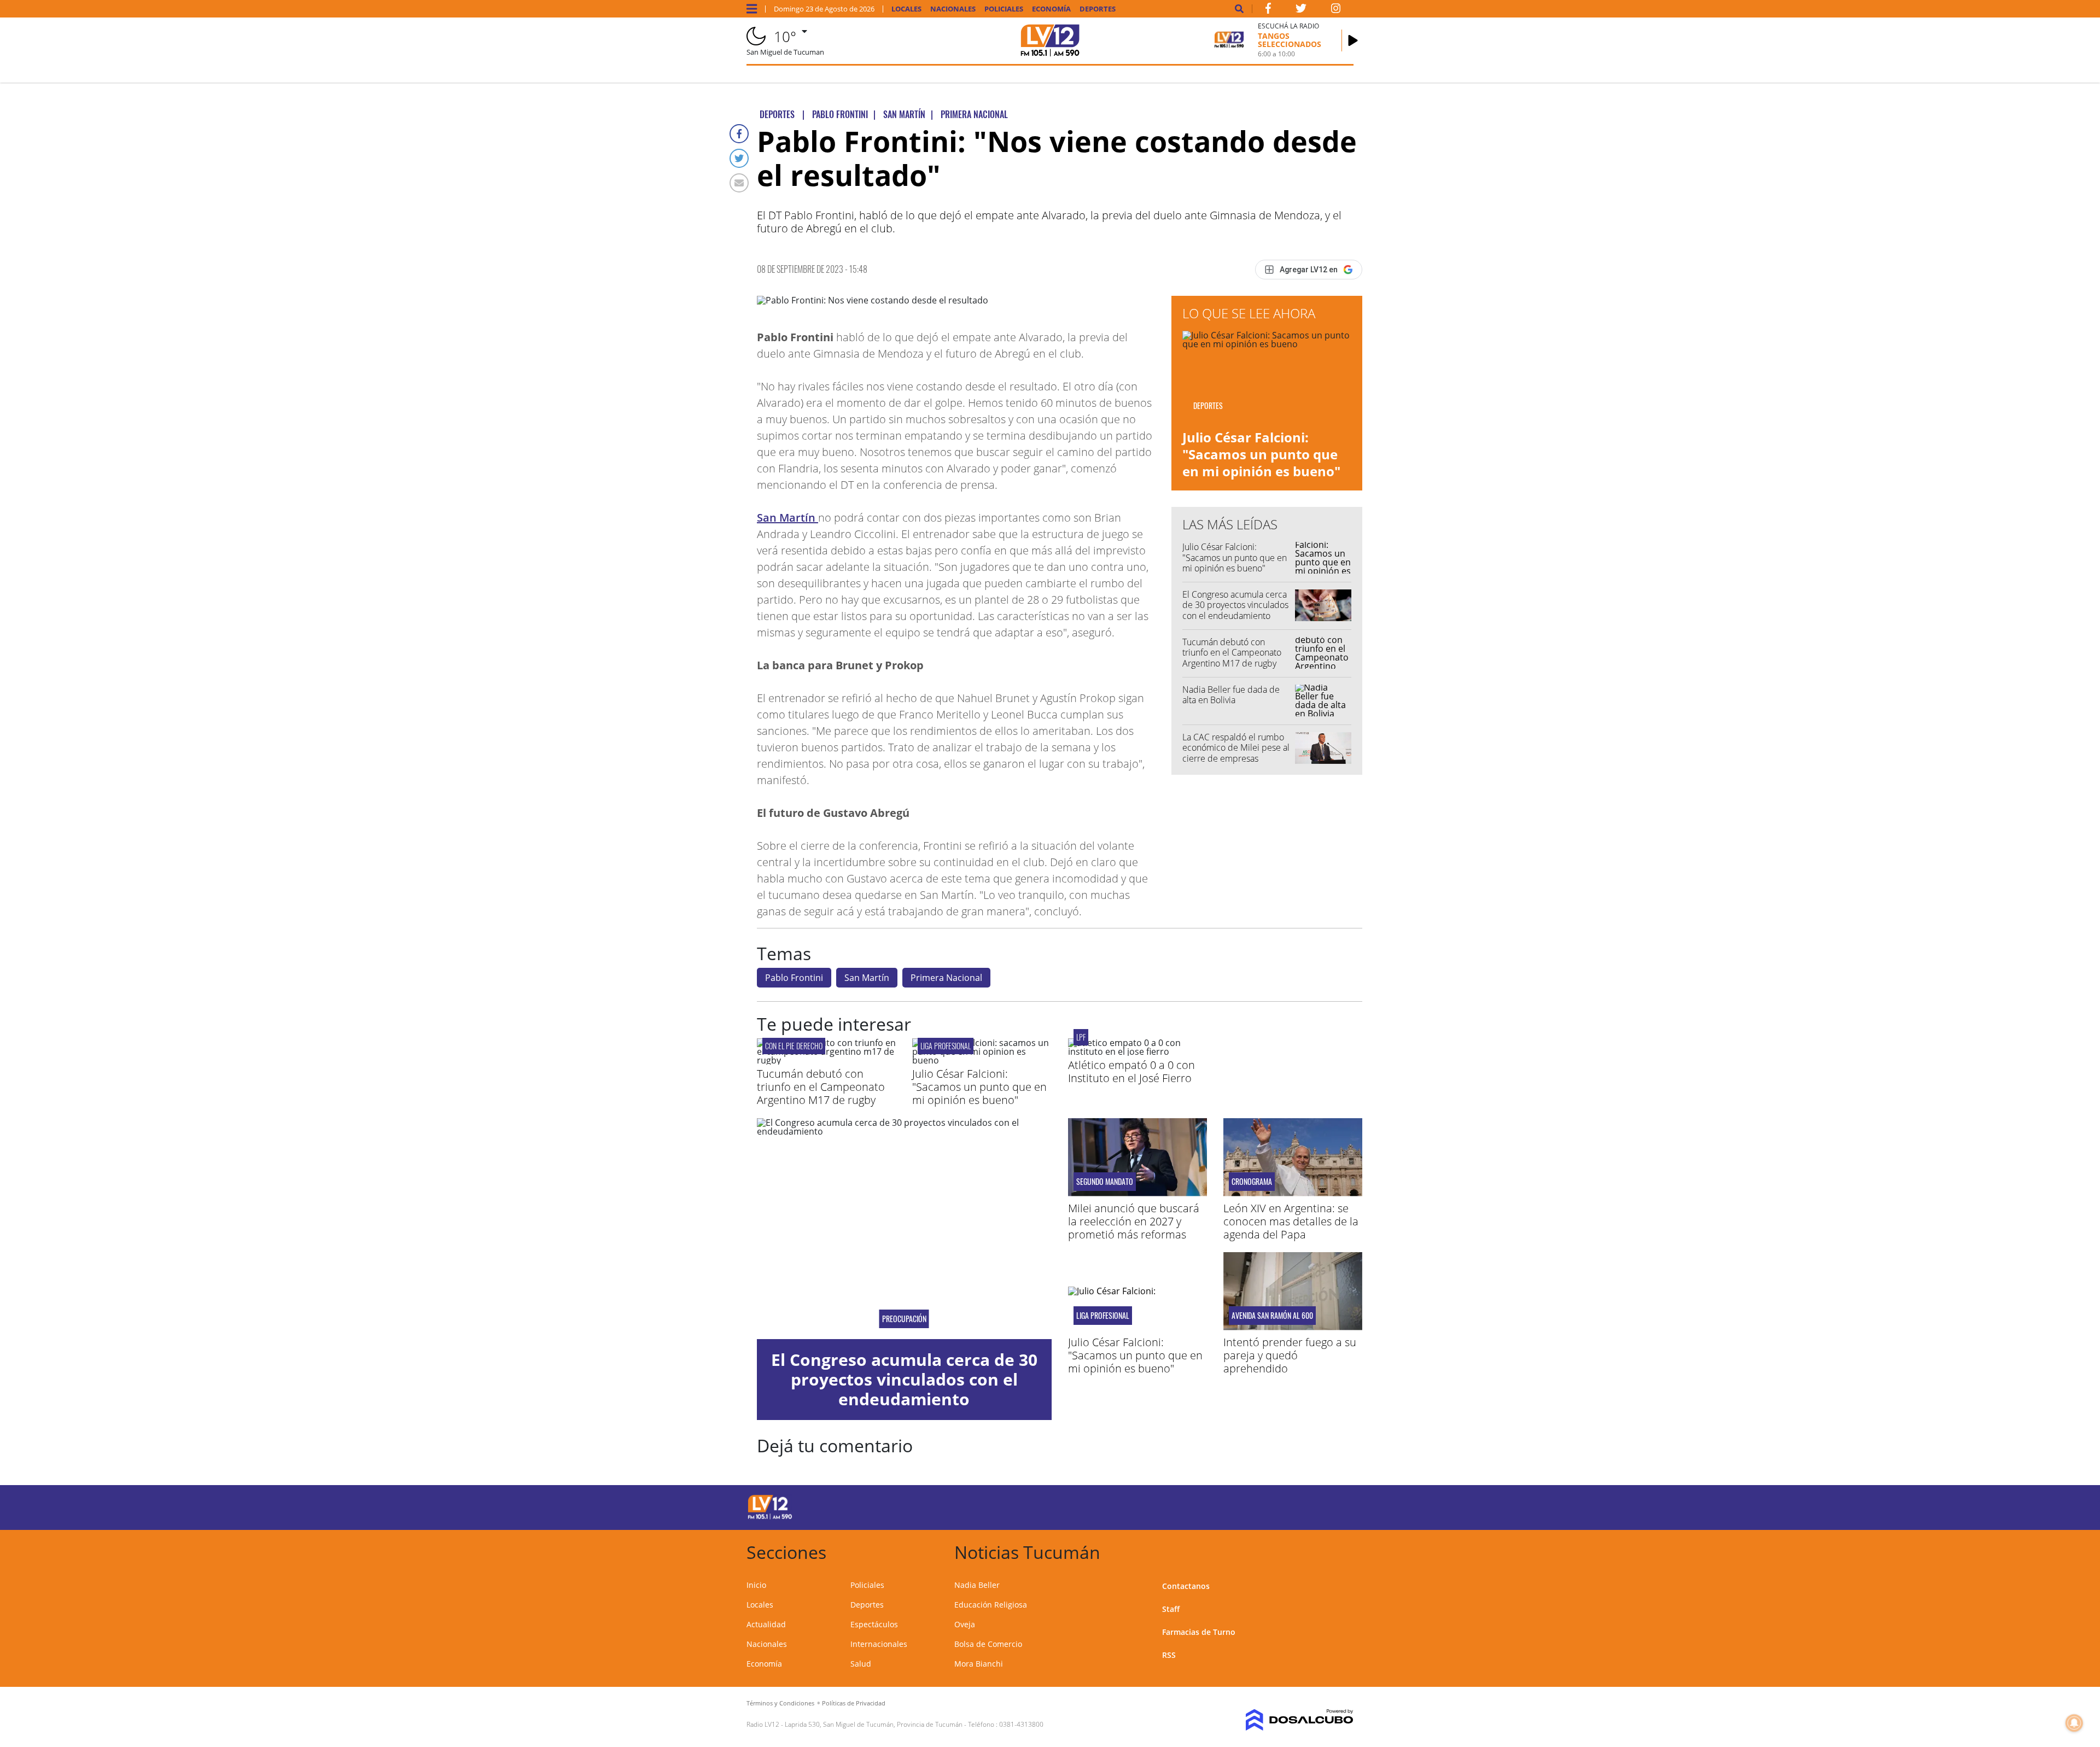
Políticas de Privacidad (854, 1703)
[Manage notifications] (2074, 1723)
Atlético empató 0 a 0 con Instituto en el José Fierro (1131, 1071)
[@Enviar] (739, 183)
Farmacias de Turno (1199, 1632)
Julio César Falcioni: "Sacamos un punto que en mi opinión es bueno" (1261, 454)
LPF (1081, 1037)
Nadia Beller (977, 1585)
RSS (1169, 1655)
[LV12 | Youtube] (1277, 1506)
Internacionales (879, 1644)
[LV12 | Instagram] (1336, 10)
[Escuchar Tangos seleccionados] (1353, 40)
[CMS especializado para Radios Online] (1284, 1720)
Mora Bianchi (979, 1664)
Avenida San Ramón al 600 (1272, 1316)
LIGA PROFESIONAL (946, 1046)
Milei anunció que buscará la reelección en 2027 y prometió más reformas (1134, 1221)
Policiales (1004, 9)
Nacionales (953, 9)
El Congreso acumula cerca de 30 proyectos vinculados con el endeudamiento (1235, 605)
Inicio (756, 1585)
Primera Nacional (946, 978)
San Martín (787, 518)
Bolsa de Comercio (988, 1644)
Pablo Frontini (794, 978)
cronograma (1252, 1182)
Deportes (1098, 9)
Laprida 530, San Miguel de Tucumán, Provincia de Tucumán (874, 1724)
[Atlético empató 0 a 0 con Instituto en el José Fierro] (1137, 1051)
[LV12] (770, 1517)
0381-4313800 (1021, 1724)
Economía (1051, 9)
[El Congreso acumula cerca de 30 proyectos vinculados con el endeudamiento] (904, 1229)
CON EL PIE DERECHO (794, 1046)
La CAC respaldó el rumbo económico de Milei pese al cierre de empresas (1236, 747)
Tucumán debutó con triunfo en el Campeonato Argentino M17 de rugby (1232, 652)
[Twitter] (739, 158)
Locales (906, 9)
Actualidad (766, 1624)
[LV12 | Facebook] (1268, 10)
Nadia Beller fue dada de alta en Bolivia (1231, 695)
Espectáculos (874, 1624)
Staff (1171, 1609)
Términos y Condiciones (780, 1703)
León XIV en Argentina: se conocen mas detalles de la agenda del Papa (1291, 1221)
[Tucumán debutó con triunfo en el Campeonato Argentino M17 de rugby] (826, 1060)
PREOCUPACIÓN (904, 1319)
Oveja (965, 1624)
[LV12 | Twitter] (1301, 10)
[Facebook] (739, 134)
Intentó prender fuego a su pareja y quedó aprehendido (1290, 1355)
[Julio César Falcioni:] (982, 1060)
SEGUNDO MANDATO (1105, 1182)
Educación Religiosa (991, 1605)
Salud (861, 1664)
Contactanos (1186, 1586)
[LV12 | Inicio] (1341, 1550)
